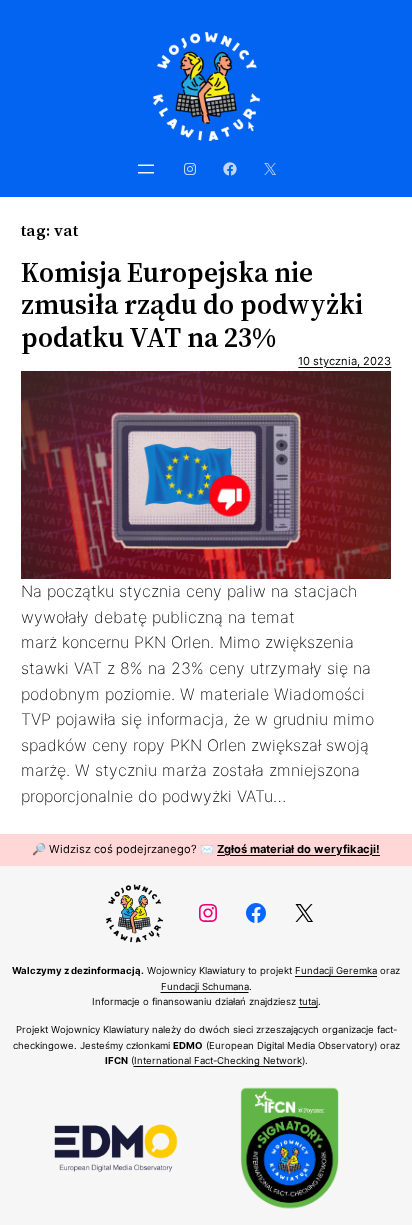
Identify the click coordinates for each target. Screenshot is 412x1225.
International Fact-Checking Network (218, 1060)
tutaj (308, 1001)
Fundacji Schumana (205, 986)
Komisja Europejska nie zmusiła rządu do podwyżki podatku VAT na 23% (192, 304)
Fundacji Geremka (336, 970)
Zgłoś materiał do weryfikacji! (298, 849)
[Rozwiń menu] (146, 169)
